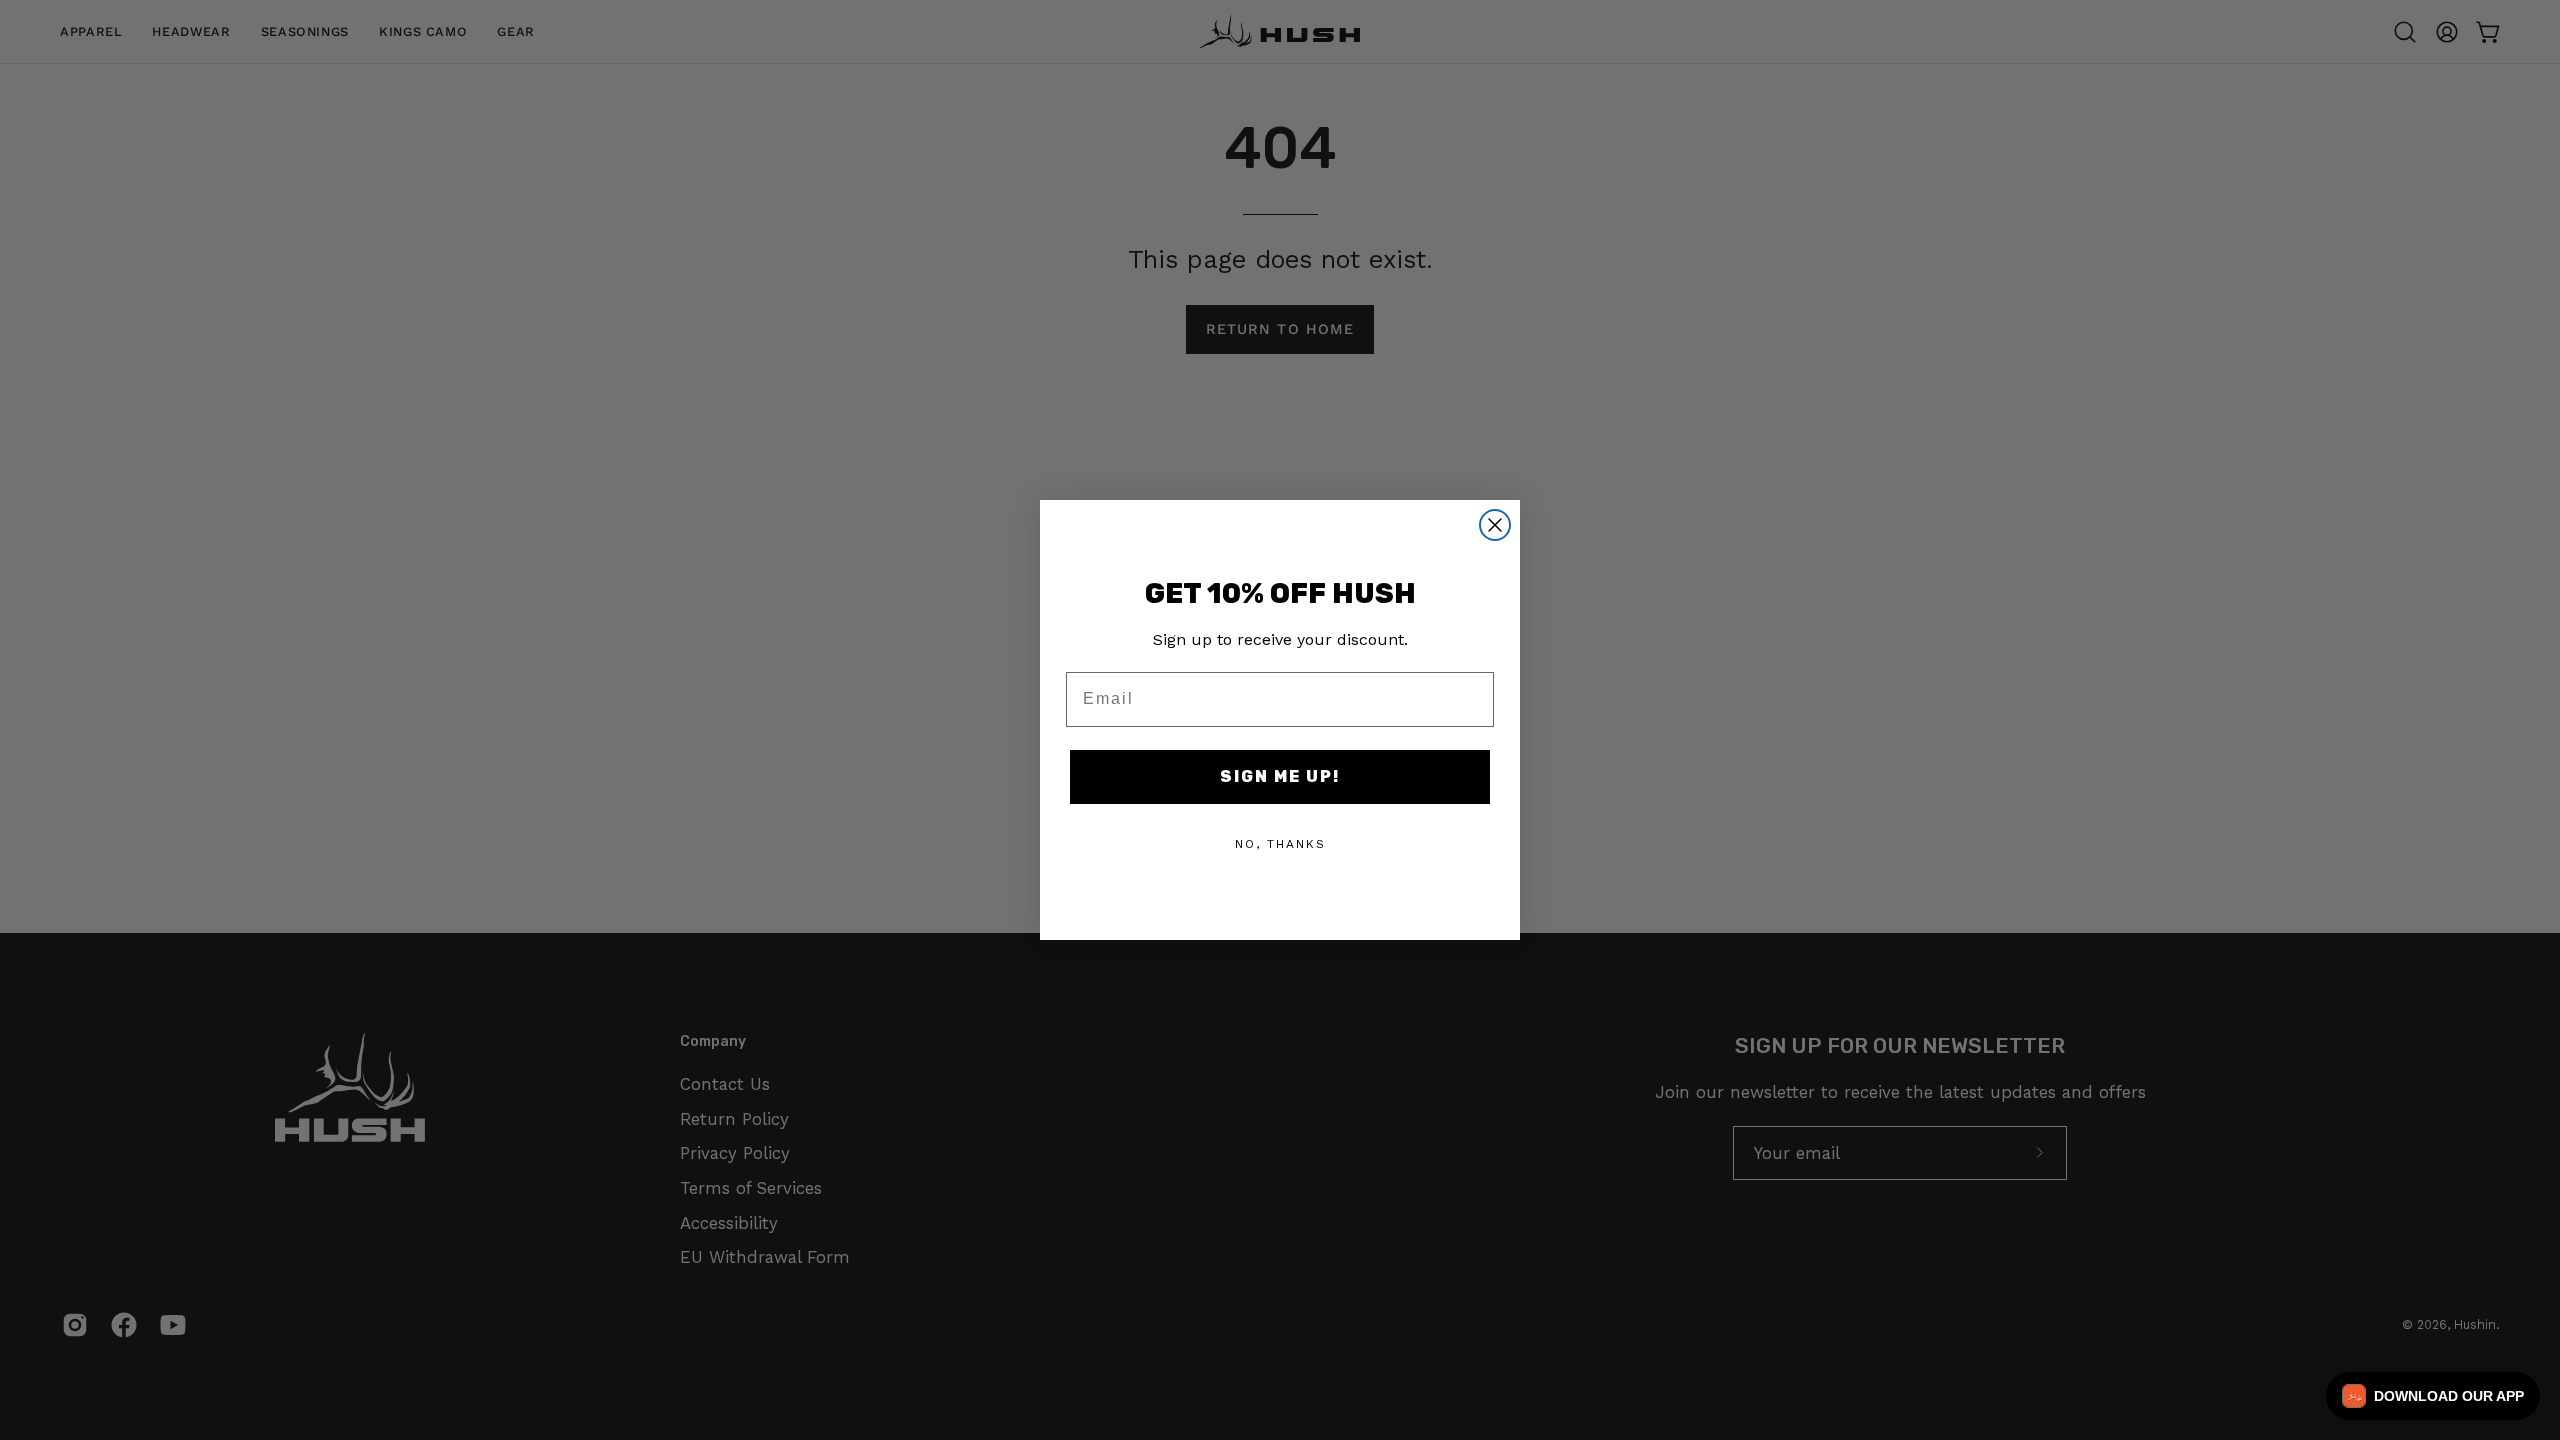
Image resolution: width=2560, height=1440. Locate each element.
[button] (2433, 1396)
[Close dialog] (1495, 525)
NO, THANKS (1280, 844)
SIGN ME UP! (1280, 776)
